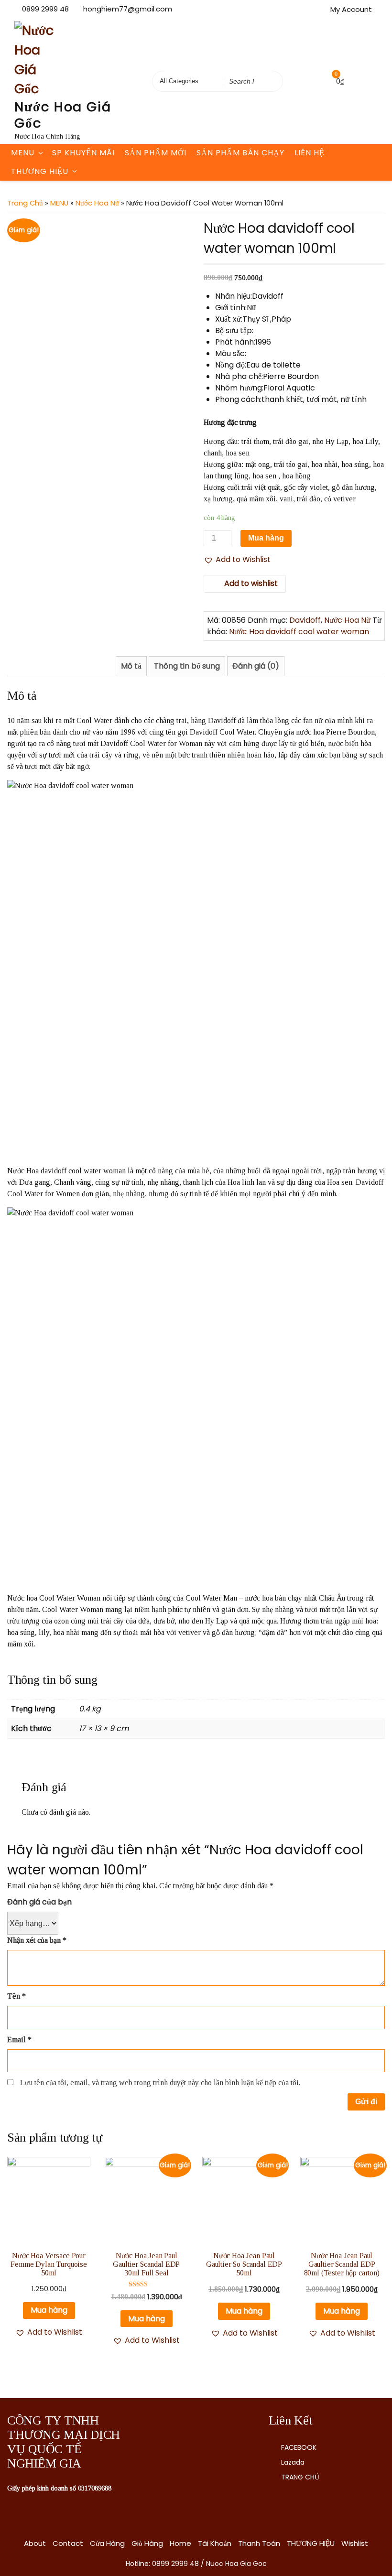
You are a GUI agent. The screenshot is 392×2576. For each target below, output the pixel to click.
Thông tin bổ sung (187, 666)
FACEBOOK (299, 2447)
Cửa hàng (107, 2543)
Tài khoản (215, 2543)
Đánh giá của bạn (39, 1902)
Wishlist (355, 2543)
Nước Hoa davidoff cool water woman (299, 632)
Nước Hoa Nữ (97, 203)
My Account (351, 9)
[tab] (131, 666)
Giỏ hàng (147, 2543)
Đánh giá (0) (256, 666)
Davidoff (305, 620)
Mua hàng (266, 538)
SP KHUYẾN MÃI (83, 153)
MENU (23, 153)
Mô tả (131, 666)
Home (180, 2543)
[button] (237, 560)
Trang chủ (25, 203)
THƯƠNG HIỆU (40, 171)
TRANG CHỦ (300, 2477)
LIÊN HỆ (310, 153)
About (35, 2543)
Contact (68, 2543)
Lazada (293, 2462)
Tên (16, 1996)
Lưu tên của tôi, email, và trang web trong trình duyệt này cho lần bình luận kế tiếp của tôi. (160, 2083)
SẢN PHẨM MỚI (156, 153)
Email (19, 2040)
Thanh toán (259, 2543)
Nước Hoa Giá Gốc (63, 115)
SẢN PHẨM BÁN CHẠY (240, 153)
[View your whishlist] (316, 81)
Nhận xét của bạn (37, 1940)
